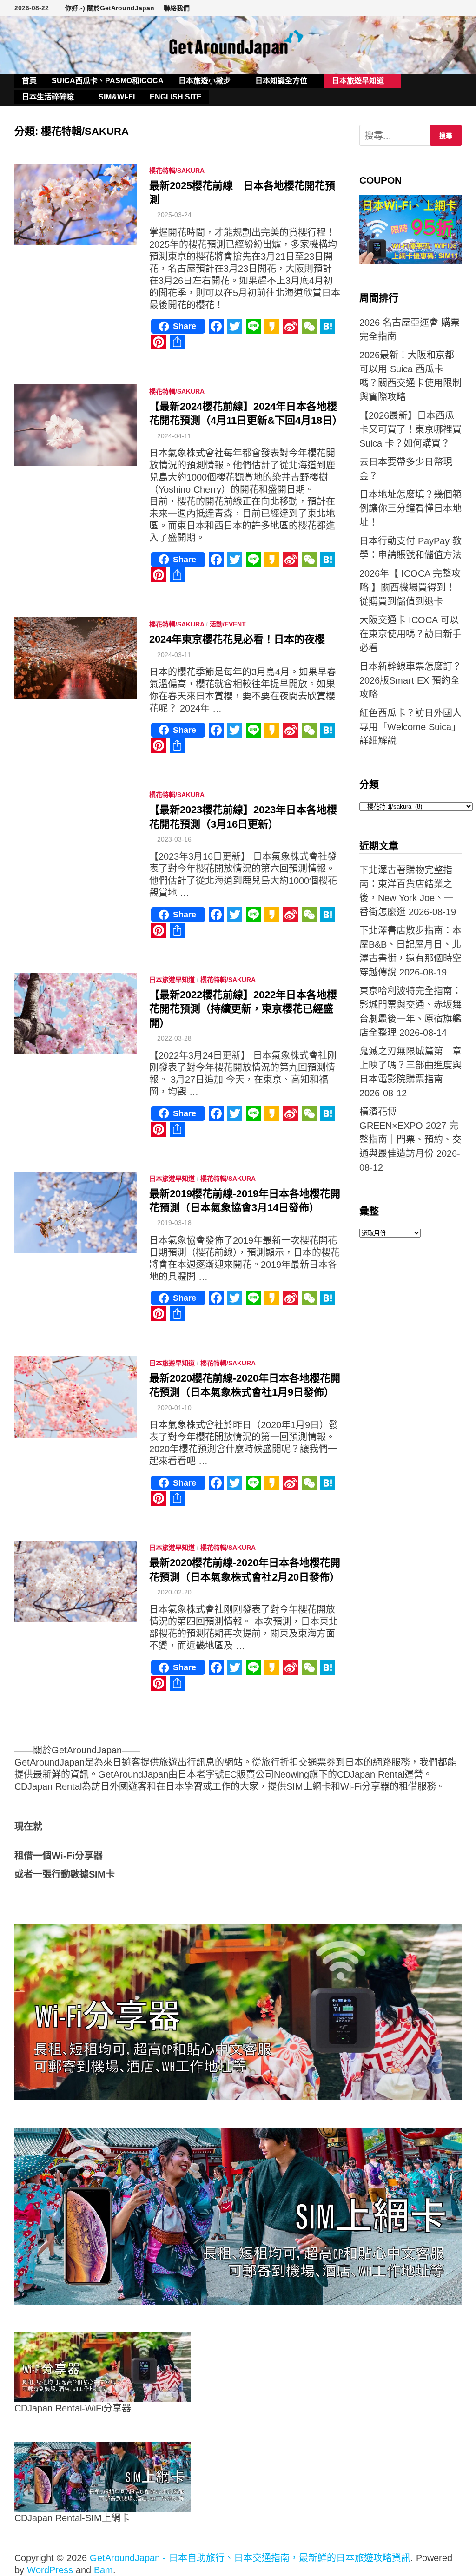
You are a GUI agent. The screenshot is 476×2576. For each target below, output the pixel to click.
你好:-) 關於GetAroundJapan (110, 8)
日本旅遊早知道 (358, 81)
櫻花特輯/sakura (177, 171)
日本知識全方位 (281, 81)
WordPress (50, 2570)
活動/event (228, 624)
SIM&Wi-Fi (117, 97)
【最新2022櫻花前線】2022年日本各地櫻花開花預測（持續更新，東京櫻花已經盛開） (243, 1009)
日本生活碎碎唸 (48, 97)
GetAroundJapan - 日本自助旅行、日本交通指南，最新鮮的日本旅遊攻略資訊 (250, 2558)
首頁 (29, 81)
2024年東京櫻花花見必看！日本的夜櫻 (237, 639)
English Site (176, 97)
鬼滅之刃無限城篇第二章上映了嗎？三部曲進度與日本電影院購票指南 (410, 1065)
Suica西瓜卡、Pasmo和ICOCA (108, 81)
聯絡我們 (177, 8)
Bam (103, 2570)
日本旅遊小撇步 (205, 81)
